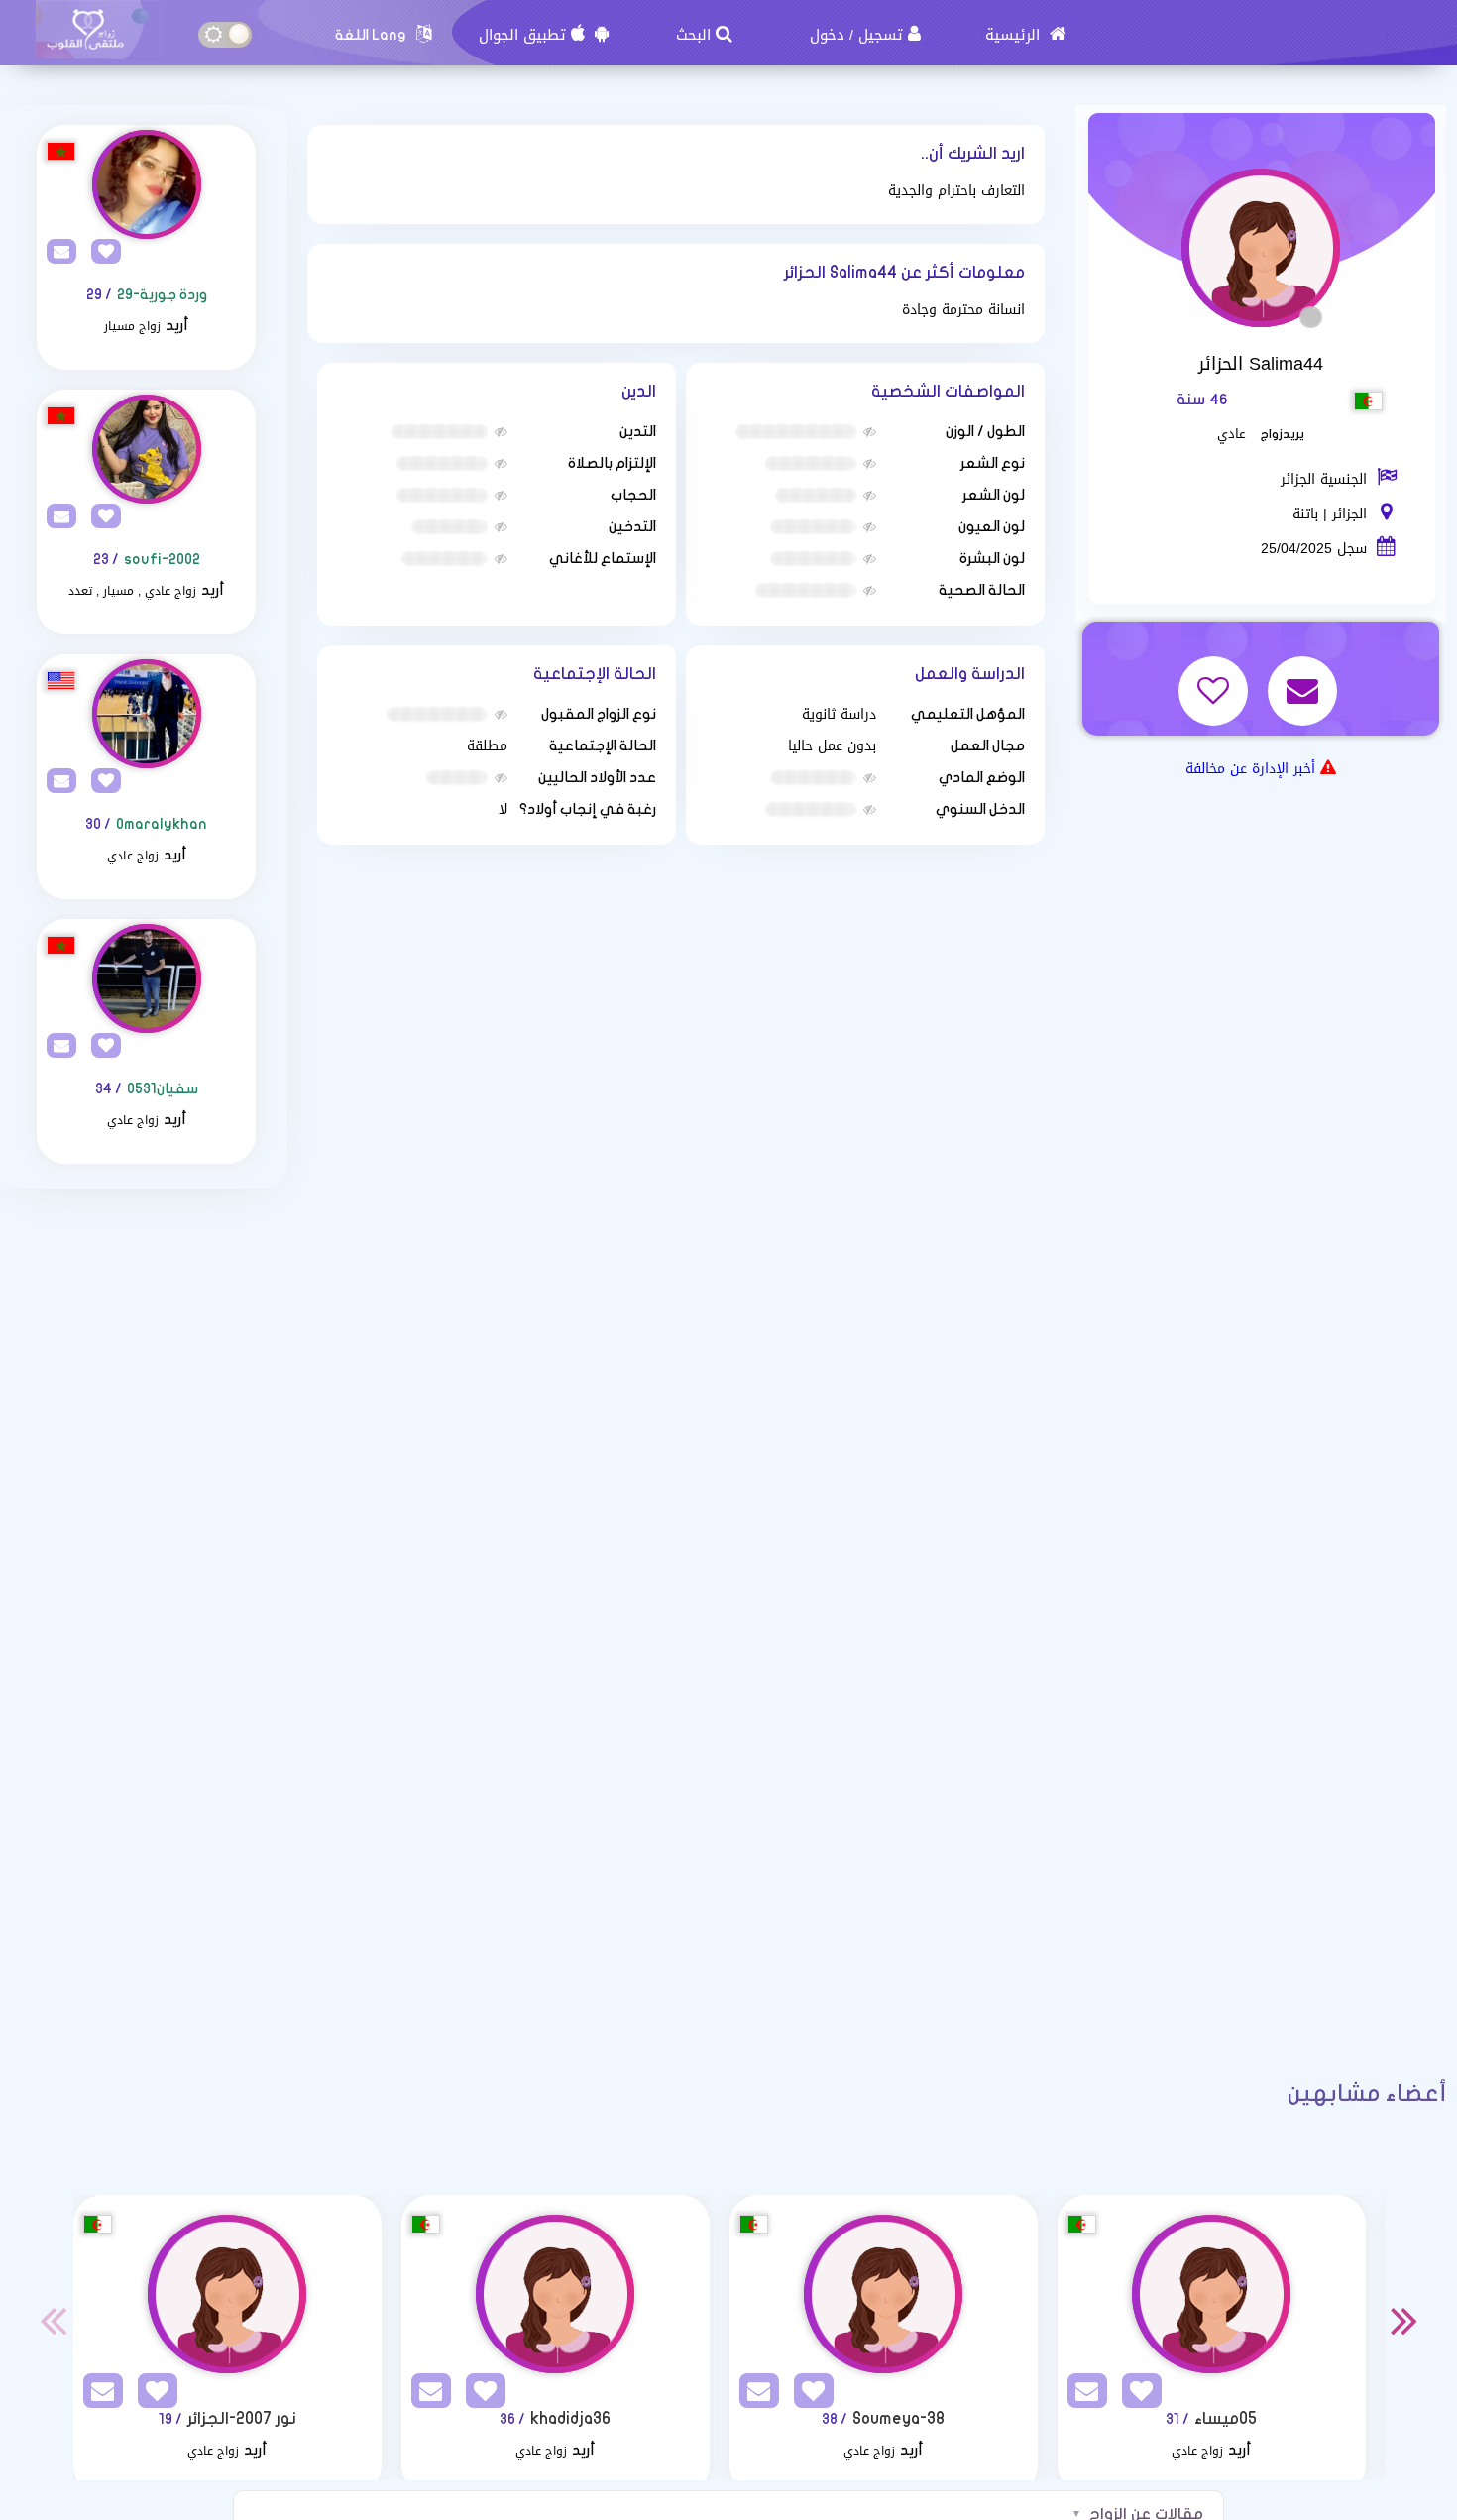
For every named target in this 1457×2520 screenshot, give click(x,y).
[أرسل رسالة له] (1305, 678)
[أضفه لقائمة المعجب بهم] (1216, 678)
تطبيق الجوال (522, 35)
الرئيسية (1015, 35)
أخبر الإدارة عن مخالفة (1250, 769)
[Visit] (146, 184)
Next (1404, 2320)
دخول (827, 35)
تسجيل (881, 35)
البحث (693, 35)
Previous (54, 2320)
